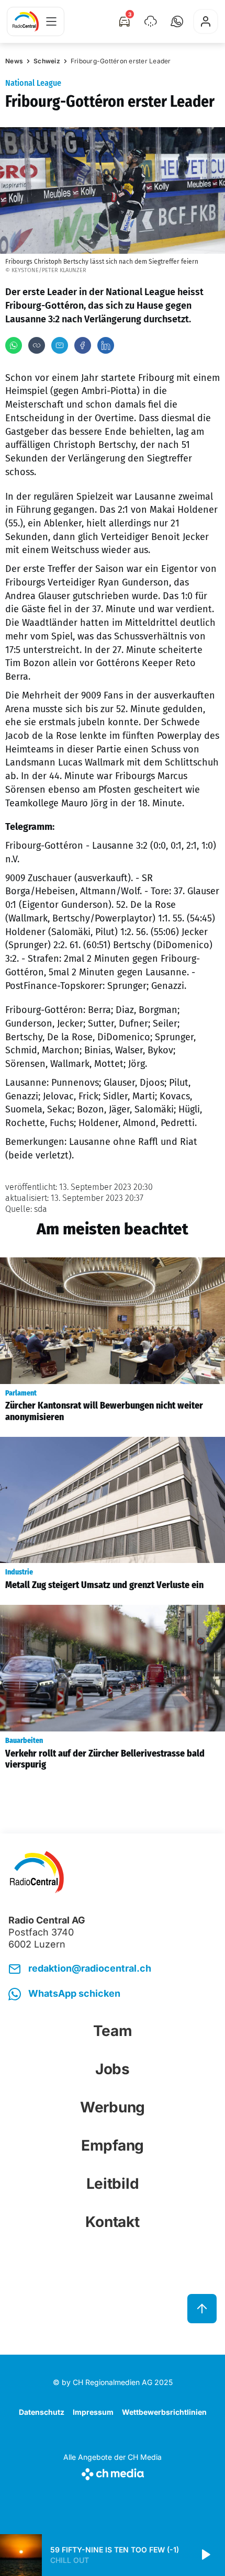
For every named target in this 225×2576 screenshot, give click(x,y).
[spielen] (205, 2555)
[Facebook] (83, 345)
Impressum (93, 2412)
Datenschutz (42, 2412)
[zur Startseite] (26, 21)
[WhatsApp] (14, 345)
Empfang (113, 2145)
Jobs (113, 2069)
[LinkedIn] (106, 345)
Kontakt (112, 2222)
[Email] (60, 345)
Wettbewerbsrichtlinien (164, 2412)
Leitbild (113, 2184)
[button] (177, 21)
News (14, 61)
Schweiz (47, 61)
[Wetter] (151, 21)
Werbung (113, 2107)
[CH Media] (113, 2472)
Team (113, 2031)
